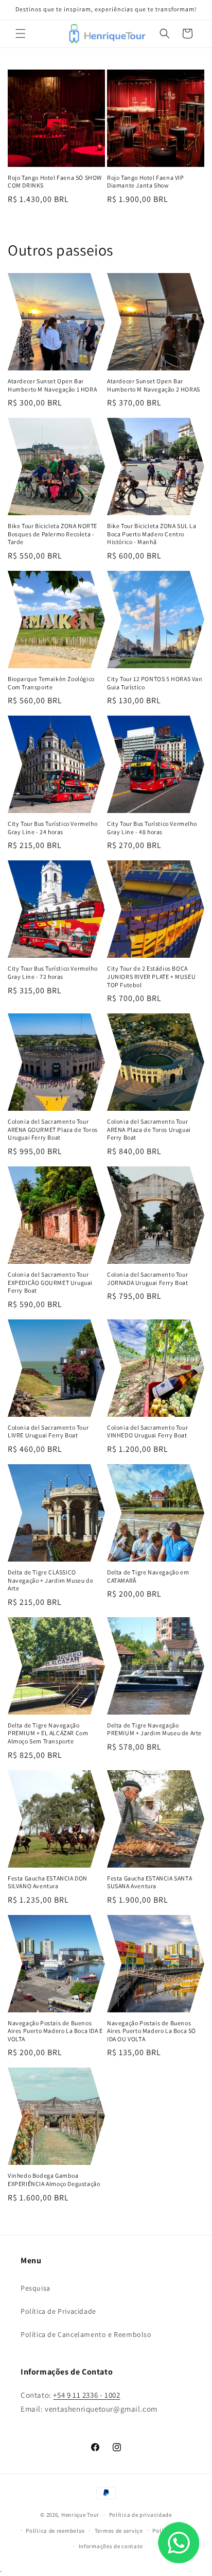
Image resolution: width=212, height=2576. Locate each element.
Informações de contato (111, 2546)
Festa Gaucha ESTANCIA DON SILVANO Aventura (48, 1882)
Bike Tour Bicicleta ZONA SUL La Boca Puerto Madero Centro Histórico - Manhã (152, 534)
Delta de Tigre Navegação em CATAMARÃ (148, 1576)
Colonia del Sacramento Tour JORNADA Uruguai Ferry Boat (148, 1278)
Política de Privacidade (58, 2311)
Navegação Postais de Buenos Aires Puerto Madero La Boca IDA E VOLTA (55, 2031)
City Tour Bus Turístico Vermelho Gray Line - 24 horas (52, 828)
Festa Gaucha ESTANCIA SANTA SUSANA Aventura (149, 1882)
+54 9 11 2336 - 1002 (86, 2395)
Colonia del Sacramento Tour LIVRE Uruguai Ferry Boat (48, 1431)
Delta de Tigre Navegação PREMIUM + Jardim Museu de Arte (154, 1729)
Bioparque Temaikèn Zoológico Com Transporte (51, 683)
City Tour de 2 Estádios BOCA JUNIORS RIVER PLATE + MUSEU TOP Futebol (151, 976)
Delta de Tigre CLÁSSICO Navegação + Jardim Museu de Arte (50, 1580)
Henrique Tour (80, 2515)
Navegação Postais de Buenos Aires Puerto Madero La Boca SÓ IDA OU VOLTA (152, 2031)
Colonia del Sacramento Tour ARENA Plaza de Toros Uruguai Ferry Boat (149, 1129)
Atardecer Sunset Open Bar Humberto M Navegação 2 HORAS (154, 385)
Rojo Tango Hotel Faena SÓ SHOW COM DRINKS (55, 182)
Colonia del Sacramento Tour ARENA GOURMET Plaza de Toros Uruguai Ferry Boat (53, 1129)
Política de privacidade (140, 2515)
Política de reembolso (55, 2531)
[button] (21, 33)
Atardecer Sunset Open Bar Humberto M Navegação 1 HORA (52, 385)
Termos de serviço (119, 2531)
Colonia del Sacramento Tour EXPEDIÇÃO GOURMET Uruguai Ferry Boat (50, 1282)
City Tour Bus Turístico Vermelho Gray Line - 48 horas (152, 828)
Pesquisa (36, 2288)
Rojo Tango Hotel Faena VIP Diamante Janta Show (146, 182)
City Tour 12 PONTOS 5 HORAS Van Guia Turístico (155, 683)
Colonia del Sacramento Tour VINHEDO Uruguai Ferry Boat (147, 1431)
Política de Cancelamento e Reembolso (86, 2334)
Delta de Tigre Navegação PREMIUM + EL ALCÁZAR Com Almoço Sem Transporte (48, 1733)
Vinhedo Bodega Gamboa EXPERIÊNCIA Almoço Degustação (54, 2180)
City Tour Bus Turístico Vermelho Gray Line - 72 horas (52, 972)
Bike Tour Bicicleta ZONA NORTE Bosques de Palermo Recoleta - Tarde (52, 534)
